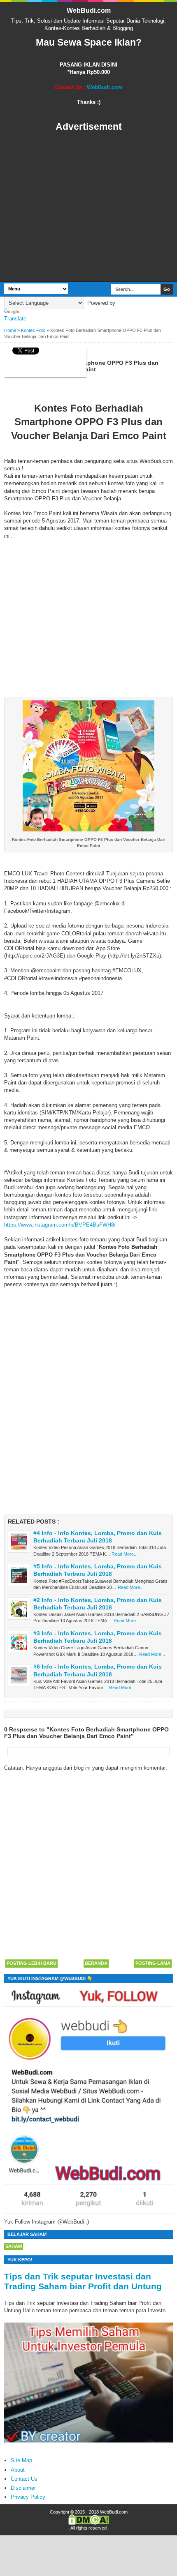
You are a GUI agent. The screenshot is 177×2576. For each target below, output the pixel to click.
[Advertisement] (88, 207)
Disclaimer (23, 2488)
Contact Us (24, 2479)
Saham (14, 2246)
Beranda (96, 1963)
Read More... (125, 1554)
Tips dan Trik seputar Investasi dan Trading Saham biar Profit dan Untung (83, 2281)
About (18, 2470)
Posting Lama (153, 1963)
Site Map (21, 2460)
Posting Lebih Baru (31, 1963)
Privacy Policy (28, 2497)
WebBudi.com (89, 10)
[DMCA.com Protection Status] (89, 2523)
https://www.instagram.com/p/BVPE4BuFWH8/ (60, 1225)
